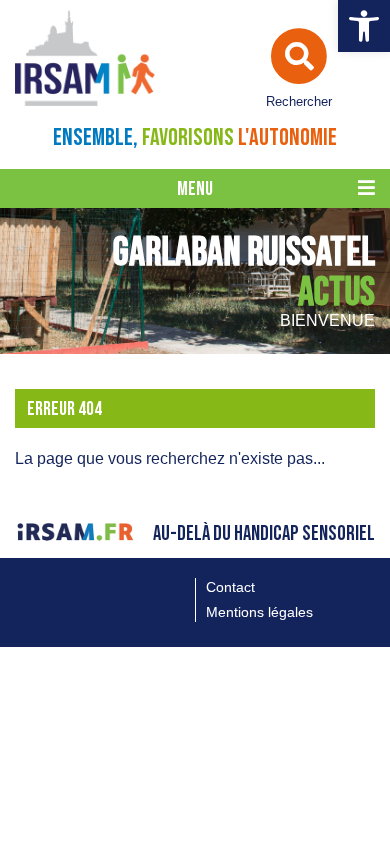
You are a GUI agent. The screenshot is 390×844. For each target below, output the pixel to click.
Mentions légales (259, 612)
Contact (230, 587)
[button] (364, 26)
